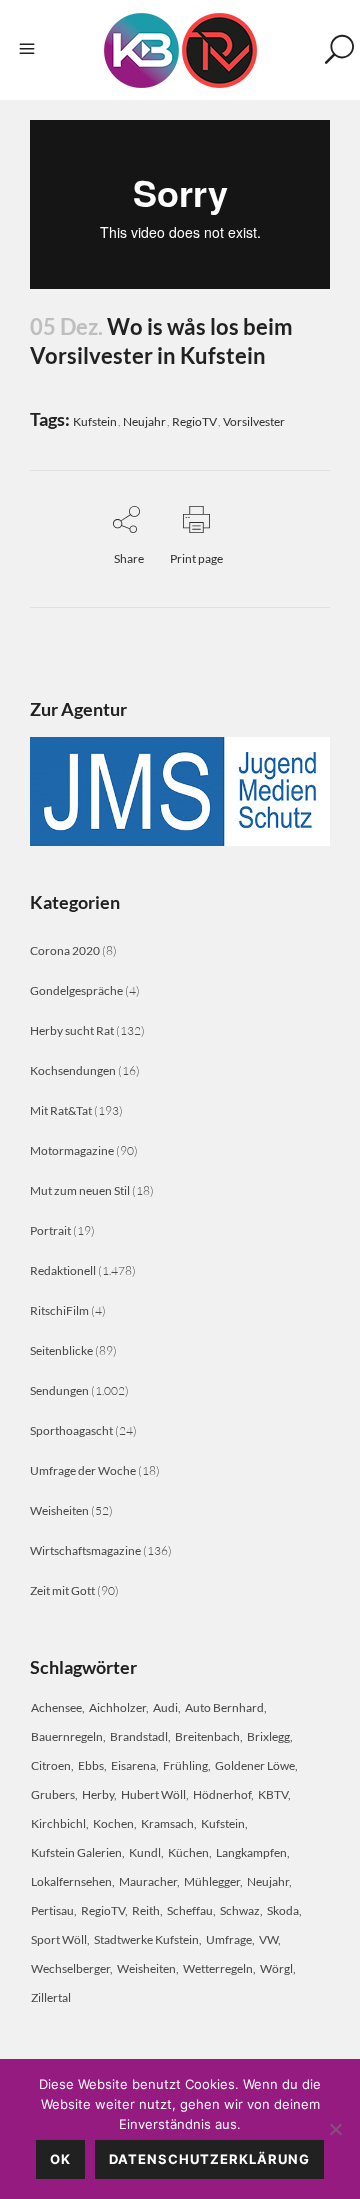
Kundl (145, 1852)
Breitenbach (207, 1736)
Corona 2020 (65, 950)
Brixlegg (268, 1736)
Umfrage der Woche (83, 1470)
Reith (146, 1910)
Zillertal (51, 1997)
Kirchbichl (58, 1823)
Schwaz (240, 1910)
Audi (165, 1707)
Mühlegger (212, 1881)
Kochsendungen (73, 1070)
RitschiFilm (59, 1310)
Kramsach (167, 1823)
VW (268, 1939)
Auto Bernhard (224, 1707)
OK (60, 2159)
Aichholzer (117, 1707)
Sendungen (59, 1390)
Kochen (113, 1823)
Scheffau (190, 1910)
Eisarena (133, 1765)
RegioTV (194, 421)
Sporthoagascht (71, 1430)
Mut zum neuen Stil (80, 1190)
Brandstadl (139, 1736)
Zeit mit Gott (62, 1590)
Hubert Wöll (153, 1794)
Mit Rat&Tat (61, 1110)
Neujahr (144, 421)
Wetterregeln (218, 1968)
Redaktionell (63, 1270)
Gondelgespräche (76, 990)
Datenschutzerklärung (209, 2159)
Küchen (188, 1852)
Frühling (185, 1765)
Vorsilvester (254, 421)
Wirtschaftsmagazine (85, 1550)
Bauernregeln (67, 1736)
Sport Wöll (59, 1939)
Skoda (283, 1910)
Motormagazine (72, 1150)
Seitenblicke (61, 1350)
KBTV (273, 1794)
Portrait (50, 1230)
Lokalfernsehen (71, 1881)
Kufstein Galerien (76, 1852)
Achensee (56, 1707)
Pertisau (52, 1910)
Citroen (51, 1765)
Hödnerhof (222, 1794)
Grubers (53, 1794)
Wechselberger (70, 1968)
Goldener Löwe (255, 1765)
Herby (98, 1794)
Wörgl (276, 1968)
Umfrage (229, 1939)
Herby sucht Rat (72, 1030)
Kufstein (95, 421)
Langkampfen (251, 1852)
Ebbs (91, 1765)
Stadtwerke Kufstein (146, 1939)
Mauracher (148, 1881)
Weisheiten (59, 1510)
